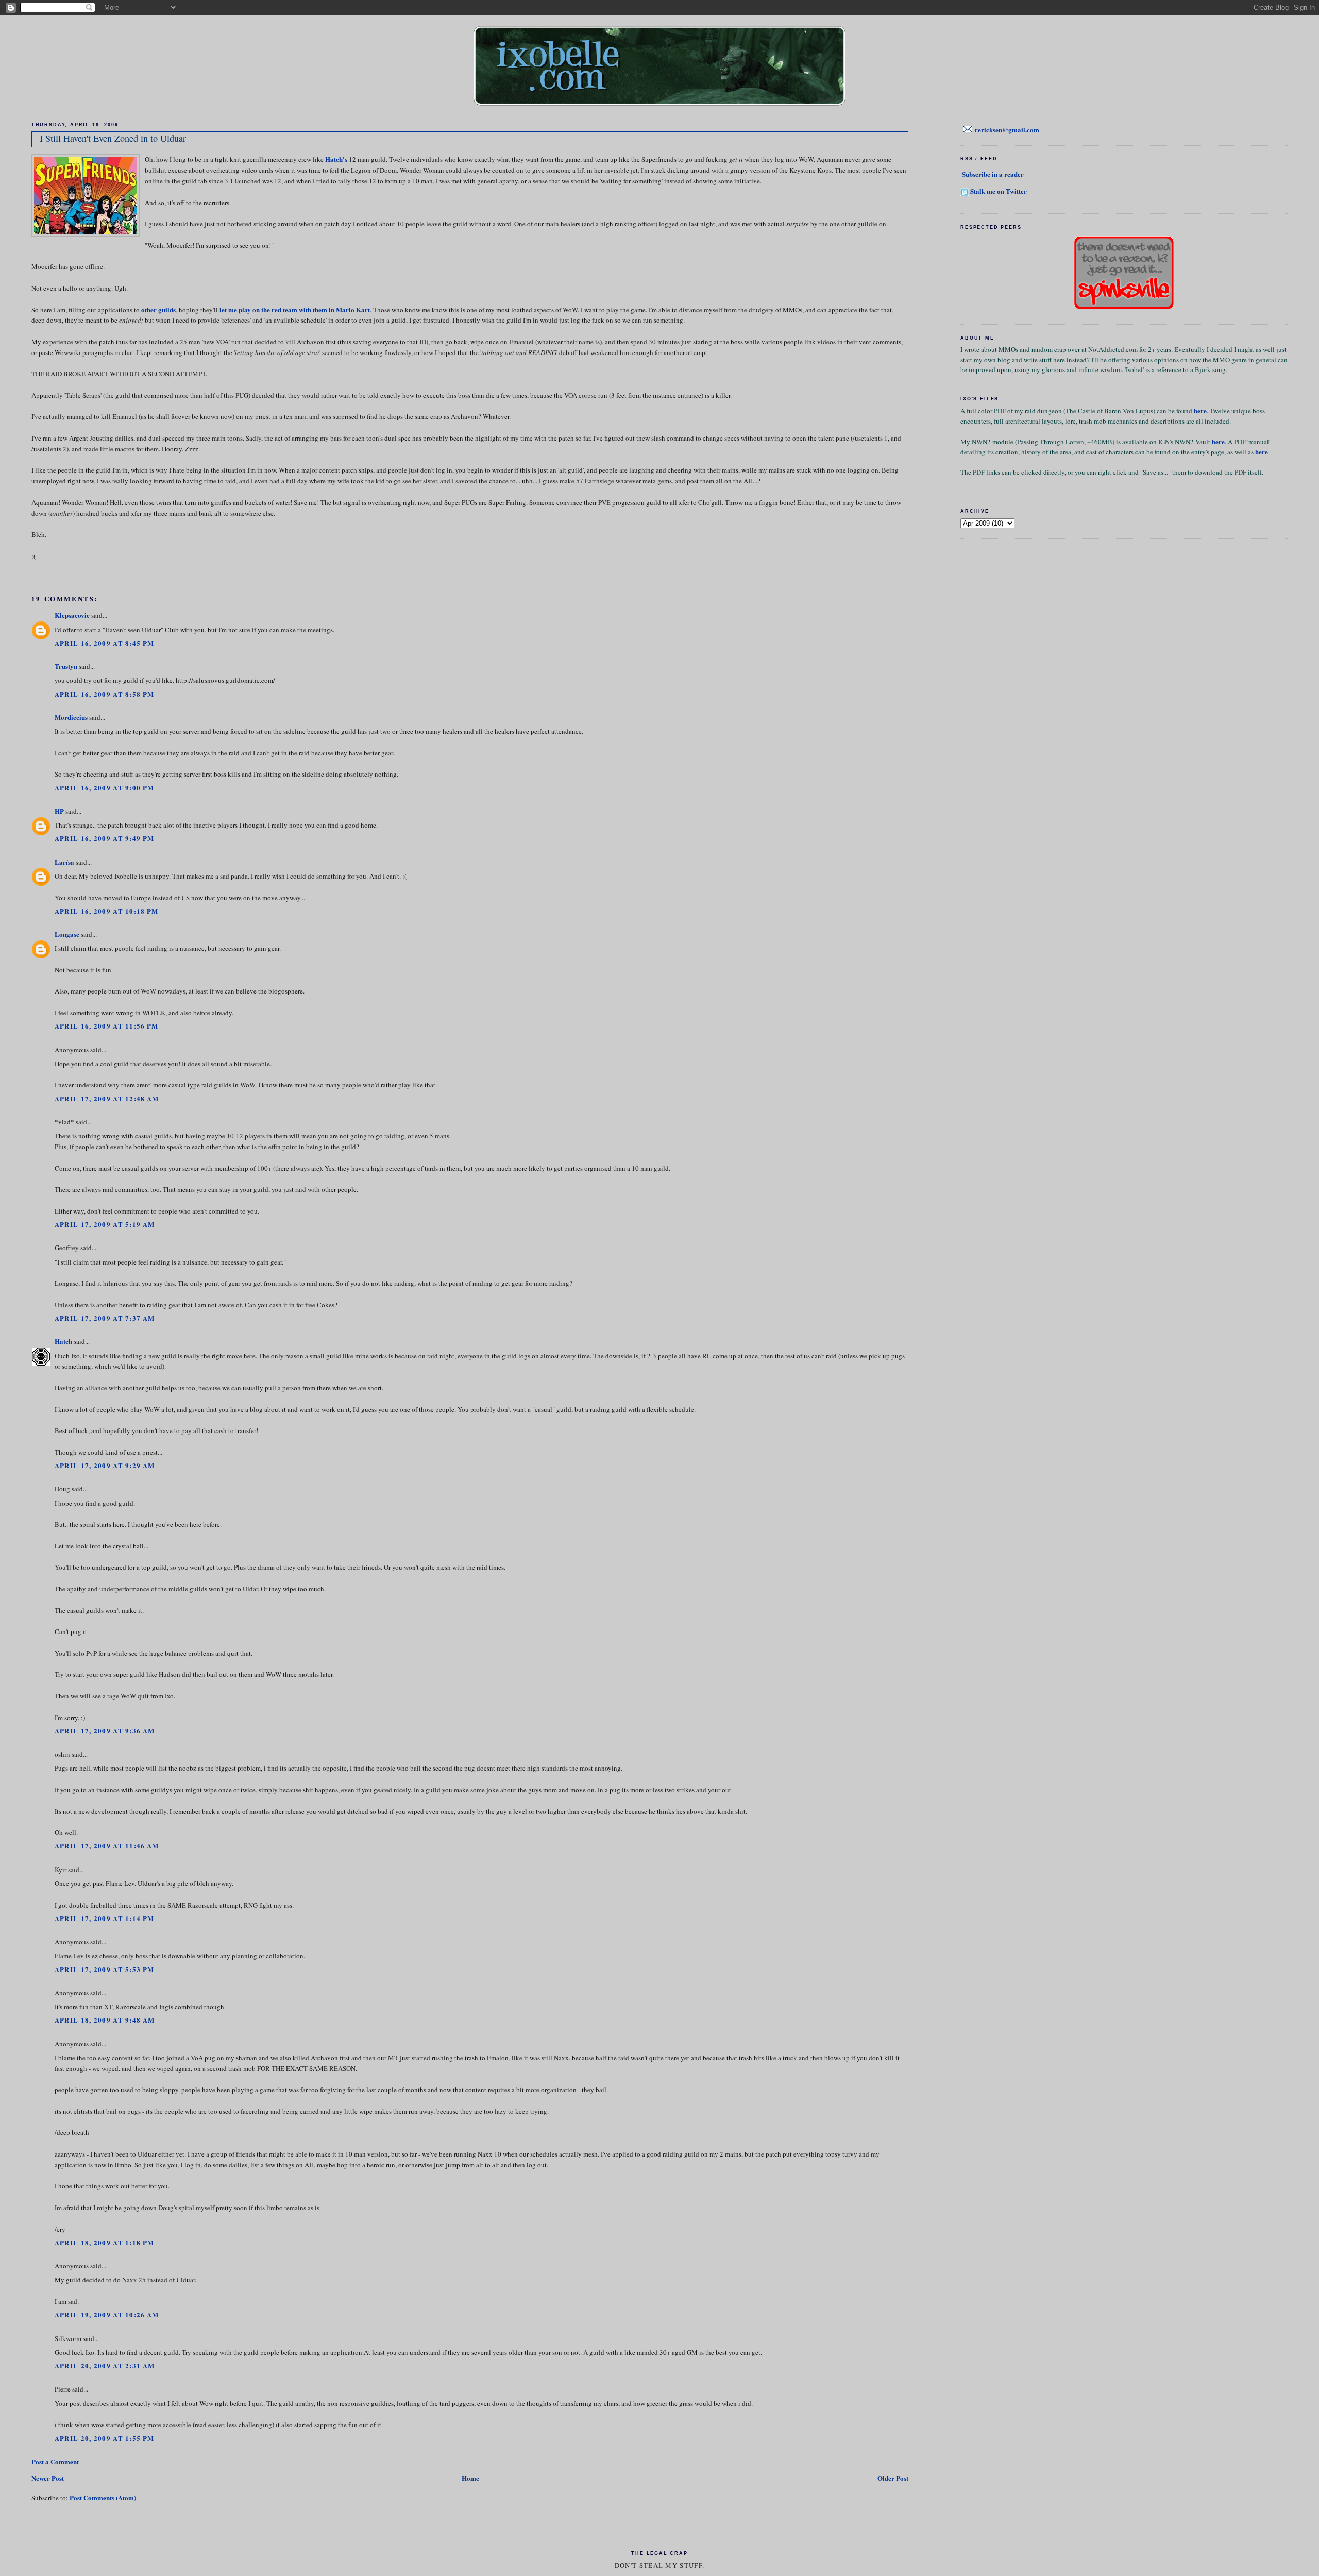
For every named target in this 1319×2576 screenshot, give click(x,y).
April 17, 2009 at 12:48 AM (107, 1098)
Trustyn (66, 666)
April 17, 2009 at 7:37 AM (105, 1318)
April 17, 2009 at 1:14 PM (105, 1918)
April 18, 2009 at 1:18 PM (105, 2242)
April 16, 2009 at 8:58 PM (105, 694)
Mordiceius (71, 717)
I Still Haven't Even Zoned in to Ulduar (113, 138)
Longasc (67, 934)
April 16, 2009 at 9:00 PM (105, 788)
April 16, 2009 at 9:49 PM (105, 838)
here (1200, 410)
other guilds (158, 309)
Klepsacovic (72, 615)
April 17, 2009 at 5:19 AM (105, 1224)
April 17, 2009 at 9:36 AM (105, 1731)
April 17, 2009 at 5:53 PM (105, 1969)
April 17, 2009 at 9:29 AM (105, 1465)
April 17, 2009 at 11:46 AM (107, 1846)
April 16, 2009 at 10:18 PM (107, 911)
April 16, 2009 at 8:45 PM (105, 643)
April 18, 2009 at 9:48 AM (105, 2020)
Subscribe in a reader (993, 174)
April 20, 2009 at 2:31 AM (105, 2365)
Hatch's (336, 159)
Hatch (63, 1341)
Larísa (64, 862)
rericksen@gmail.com (1007, 130)
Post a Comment (55, 2461)
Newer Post (48, 2478)
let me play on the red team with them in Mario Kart (295, 309)
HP (59, 811)
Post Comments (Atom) (103, 2497)
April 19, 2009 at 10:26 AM (107, 2314)
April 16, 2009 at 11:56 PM (107, 1026)
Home (470, 2478)
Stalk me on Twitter (999, 191)
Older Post (893, 2478)
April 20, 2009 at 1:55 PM (105, 2438)
